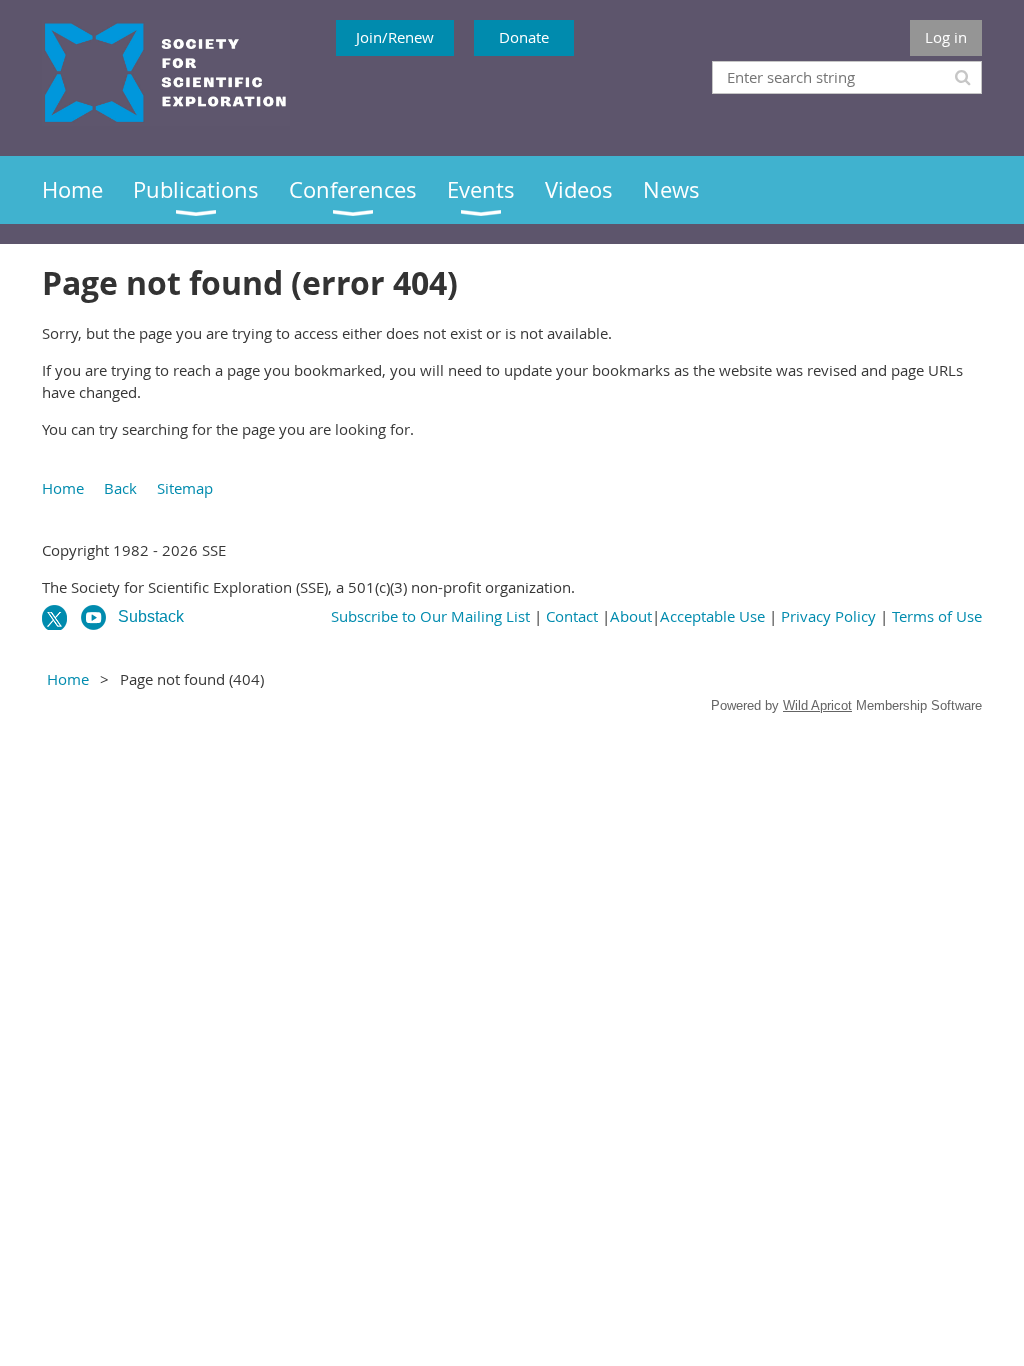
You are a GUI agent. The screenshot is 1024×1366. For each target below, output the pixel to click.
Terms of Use (937, 616)
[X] (54, 617)
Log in (946, 37)
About (631, 616)
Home (63, 488)
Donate (524, 37)
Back (120, 488)
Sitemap (185, 488)
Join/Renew (395, 37)
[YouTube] (93, 617)
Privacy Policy (828, 616)
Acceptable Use (712, 616)
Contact (572, 616)
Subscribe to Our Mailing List (430, 616)
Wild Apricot (817, 705)
